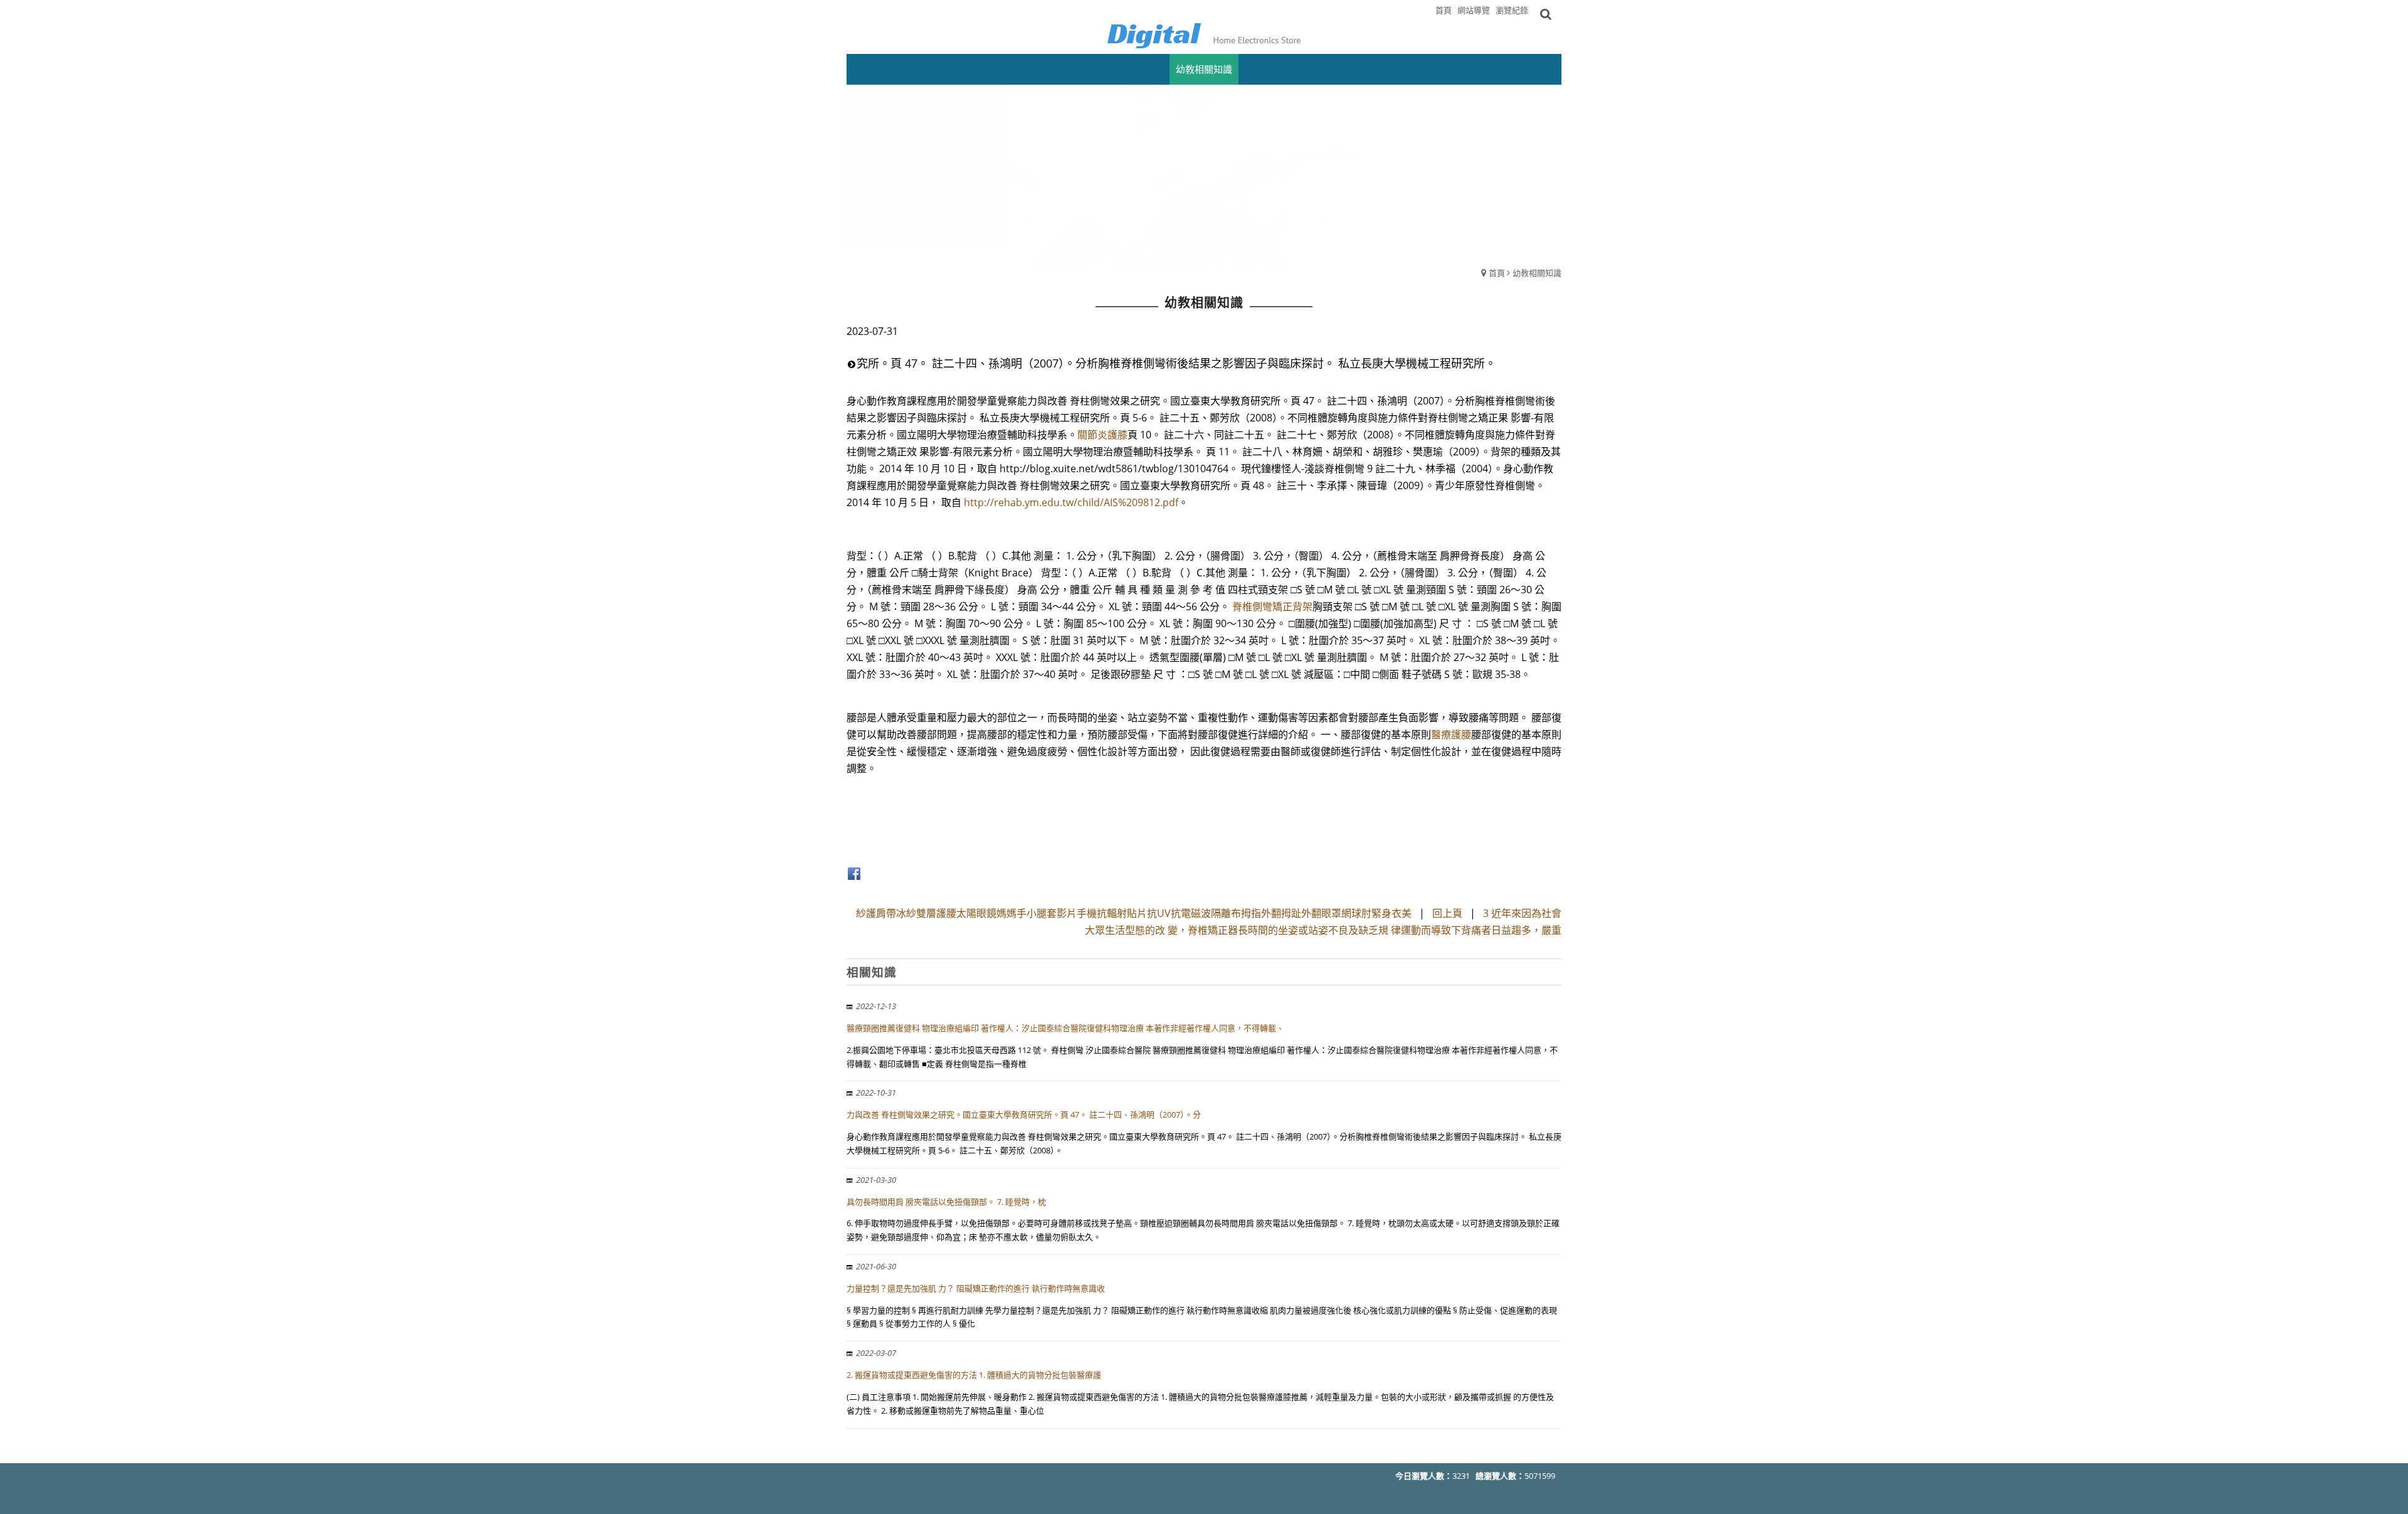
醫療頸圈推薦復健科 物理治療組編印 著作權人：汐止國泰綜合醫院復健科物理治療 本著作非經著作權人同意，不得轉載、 (1065, 1028)
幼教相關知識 (1537, 273)
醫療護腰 (1451, 734)
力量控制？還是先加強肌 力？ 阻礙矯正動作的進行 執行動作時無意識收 (976, 1288)
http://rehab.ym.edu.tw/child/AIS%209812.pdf (1071, 502)
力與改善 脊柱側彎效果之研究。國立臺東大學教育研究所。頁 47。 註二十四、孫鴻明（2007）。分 (1024, 1114)
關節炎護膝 (1102, 435)
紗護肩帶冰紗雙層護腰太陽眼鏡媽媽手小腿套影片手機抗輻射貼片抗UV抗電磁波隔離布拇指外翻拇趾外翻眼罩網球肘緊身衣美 (1134, 913)
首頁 (1497, 273)
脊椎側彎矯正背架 (1272, 606)
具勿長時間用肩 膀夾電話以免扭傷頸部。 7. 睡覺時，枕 (946, 1202)
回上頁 (1447, 913)
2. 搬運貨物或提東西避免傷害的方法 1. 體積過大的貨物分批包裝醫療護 (974, 1375)
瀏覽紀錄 (1512, 10)
